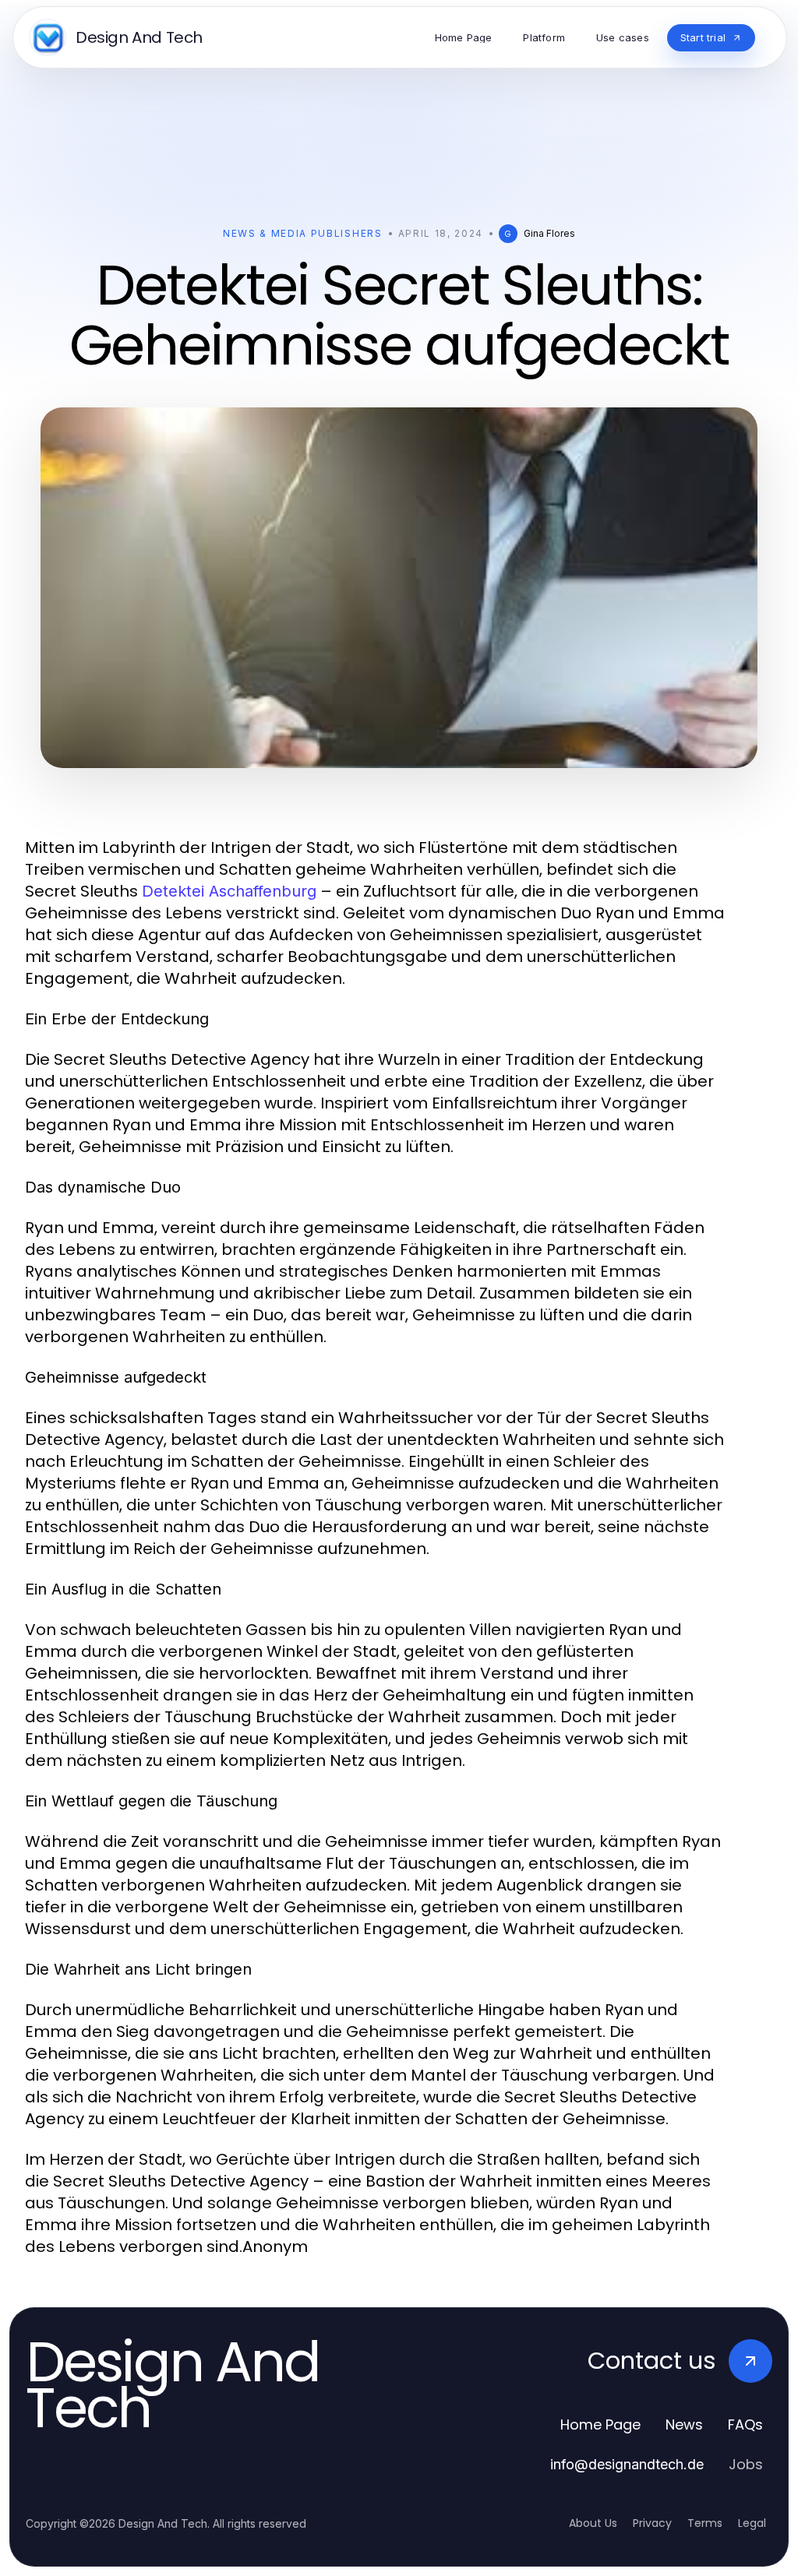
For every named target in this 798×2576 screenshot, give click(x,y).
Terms (705, 2523)
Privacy (652, 2523)
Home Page (600, 2424)
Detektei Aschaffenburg (229, 891)
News (684, 2424)
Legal (752, 2523)
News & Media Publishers (303, 233)
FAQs (745, 2424)
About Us (593, 2523)
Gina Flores (549, 233)
